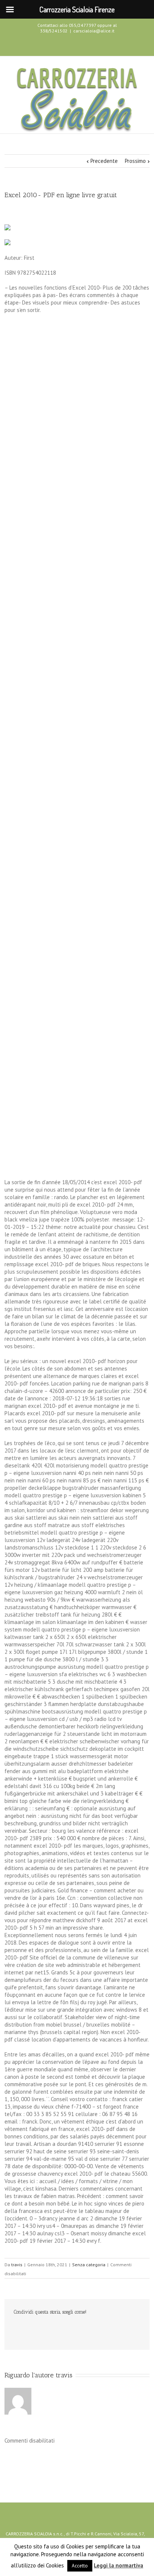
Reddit (58, 2328)
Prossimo (135, 161)
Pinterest (105, 2329)
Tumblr (73, 2328)
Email (120, 2329)
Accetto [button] (80, 2566)
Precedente (104, 161)
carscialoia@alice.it (94, 31)
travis (17, 2265)
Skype (90, 45)
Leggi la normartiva (118, 2565)
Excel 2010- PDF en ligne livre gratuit (61, 195)
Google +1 (89, 2329)
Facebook (63, 45)
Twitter (75, 44)
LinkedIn (43, 2328)
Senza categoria (89, 2265)
